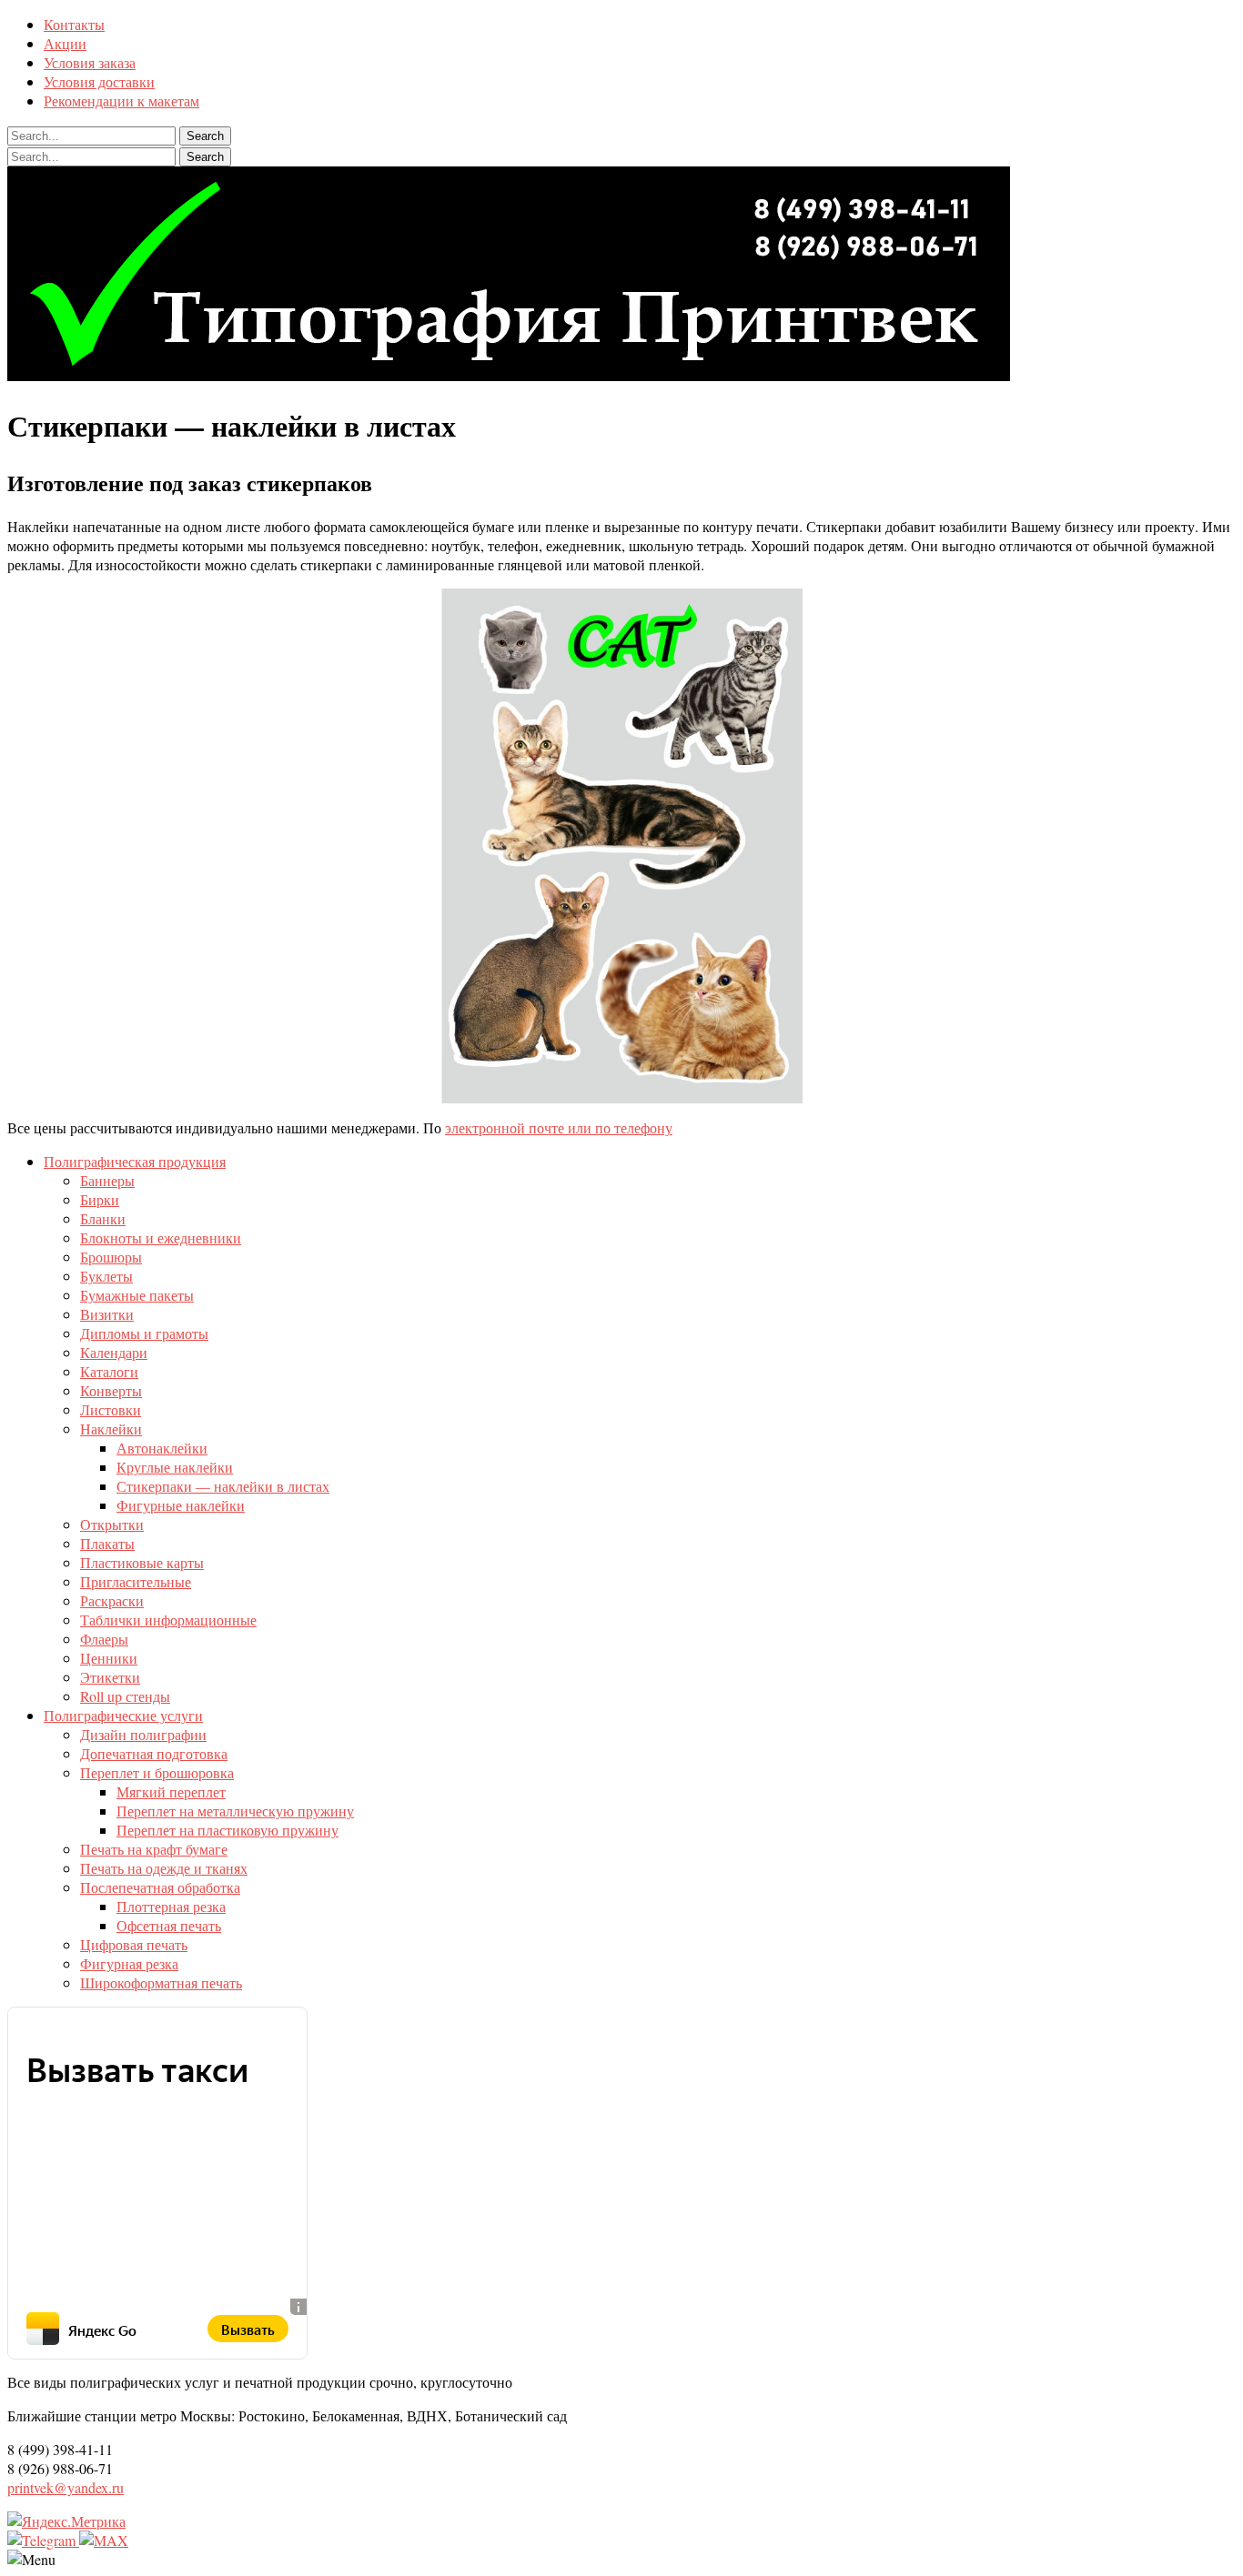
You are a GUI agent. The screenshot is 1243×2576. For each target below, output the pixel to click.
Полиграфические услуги (123, 1715)
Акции (65, 43)
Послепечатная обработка (160, 1887)
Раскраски (112, 1600)
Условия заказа (90, 62)
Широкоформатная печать (161, 1982)
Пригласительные (136, 1581)
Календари (114, 1352)
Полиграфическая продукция (135, 1161)
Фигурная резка (129, 1963)
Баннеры (107, 1180)
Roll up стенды (125, 1696)
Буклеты (106, 1276)
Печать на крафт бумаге (154, 1849)
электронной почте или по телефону (559, 1127)
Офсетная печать (169, 1925)
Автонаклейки (162, 1448)
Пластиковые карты (142, 1562)
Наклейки (111, 1429)
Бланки (103, 1218)
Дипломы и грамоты (144, 1333)
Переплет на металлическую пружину (235, 1811)
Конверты (111, 1390)
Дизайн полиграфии (143, 1734)
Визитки (107, 1314)
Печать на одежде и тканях (164, 1868)
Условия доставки (99, 81)
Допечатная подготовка (154, 1753)
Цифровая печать (134, 1944)
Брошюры (111, 1257)
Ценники (109, 1658)
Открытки (112, 1524)
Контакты (74, 24)
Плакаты (107, 1543)
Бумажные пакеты (137, 1295)
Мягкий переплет (171, 1791)
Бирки (100, 1199)
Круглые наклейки (175, 1467)
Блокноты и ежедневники (161, 1238)
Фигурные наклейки (181, 1505)
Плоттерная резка (171, 1906)
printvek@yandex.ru (66, 2487)
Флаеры (104, 1639)
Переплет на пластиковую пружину (227, 1830)
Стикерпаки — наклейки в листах (223, 1486)
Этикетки (110, 1677)
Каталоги (109, 1371)
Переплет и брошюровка (157, 1772)
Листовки (111, 1409)
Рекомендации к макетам (121, 101)
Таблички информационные (168, 1620)
